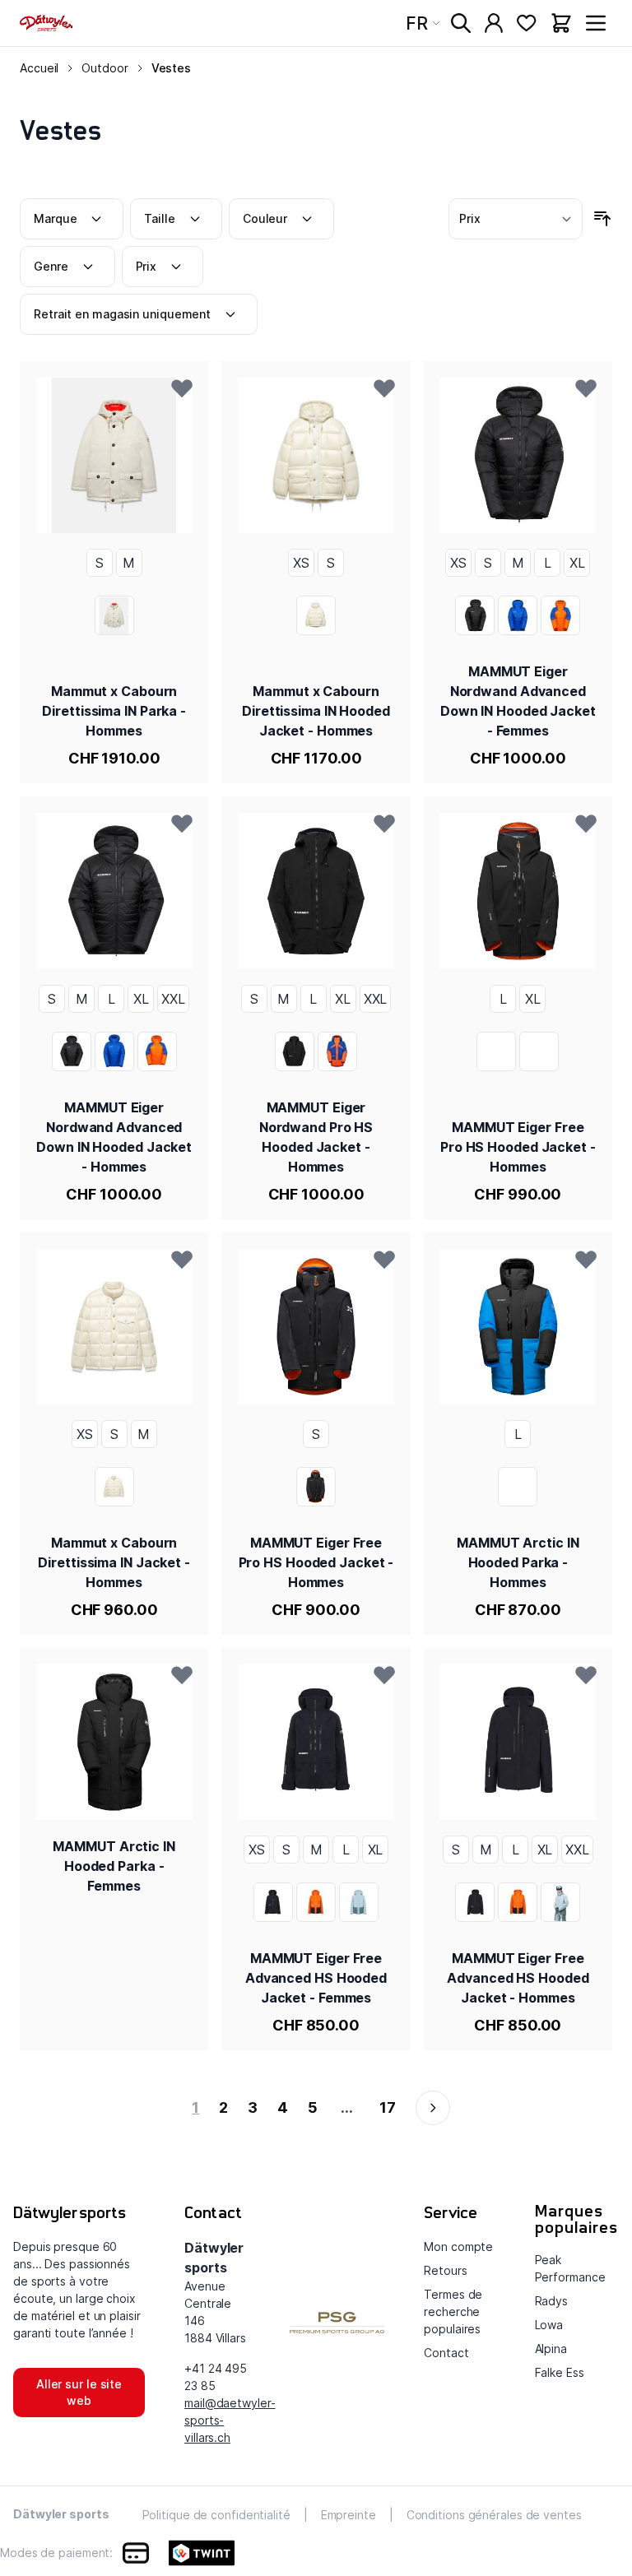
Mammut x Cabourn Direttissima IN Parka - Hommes (114, 711)
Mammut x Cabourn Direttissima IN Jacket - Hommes (114, 1562)
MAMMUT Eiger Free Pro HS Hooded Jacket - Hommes (518, 1147)
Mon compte (458, 2246)
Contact (446, 2353)
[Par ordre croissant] (602, 219)
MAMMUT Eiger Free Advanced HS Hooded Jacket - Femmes (316, 1978)
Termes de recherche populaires (453, 2311)
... (347, 2107)
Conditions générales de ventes (494, 2515)
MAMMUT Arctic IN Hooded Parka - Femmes (114, 1866)
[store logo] (46, 23)
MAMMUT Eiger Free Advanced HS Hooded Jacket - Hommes (518, 1978)
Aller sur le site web (79, 2392)
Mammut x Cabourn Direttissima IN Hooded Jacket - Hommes (316, 711)
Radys (552, 2301)
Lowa (549, 2325)
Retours (445, 2270)
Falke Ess (560, 2372)
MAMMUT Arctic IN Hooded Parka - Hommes (518, 1562)
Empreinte (349, 2515)
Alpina (551, 2349)
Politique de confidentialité (216, 2515)
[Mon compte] (494, 23)
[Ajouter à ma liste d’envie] (182, 388)
